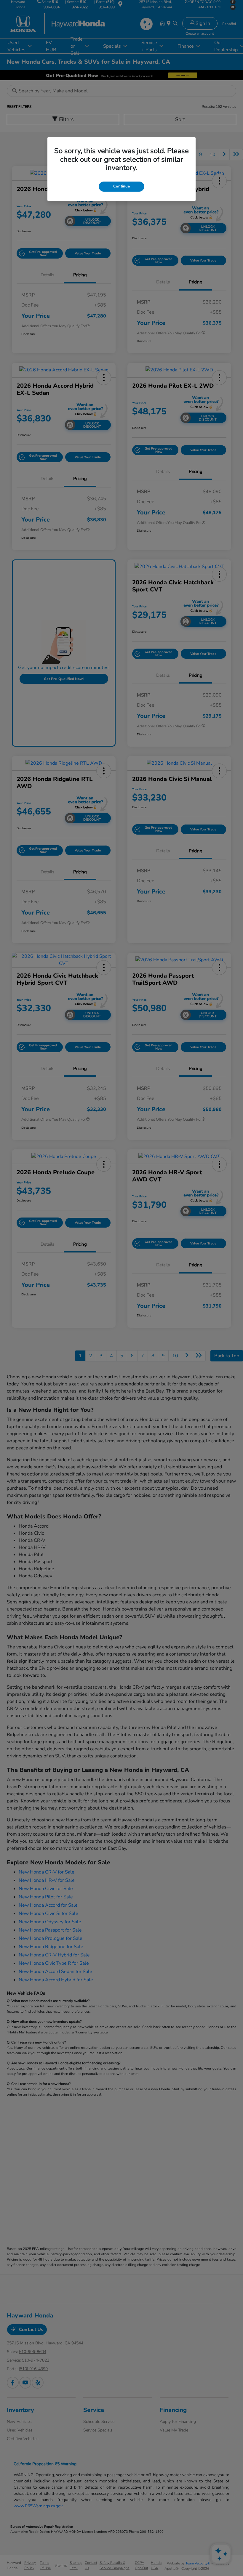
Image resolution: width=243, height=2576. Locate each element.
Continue (121, 186)
